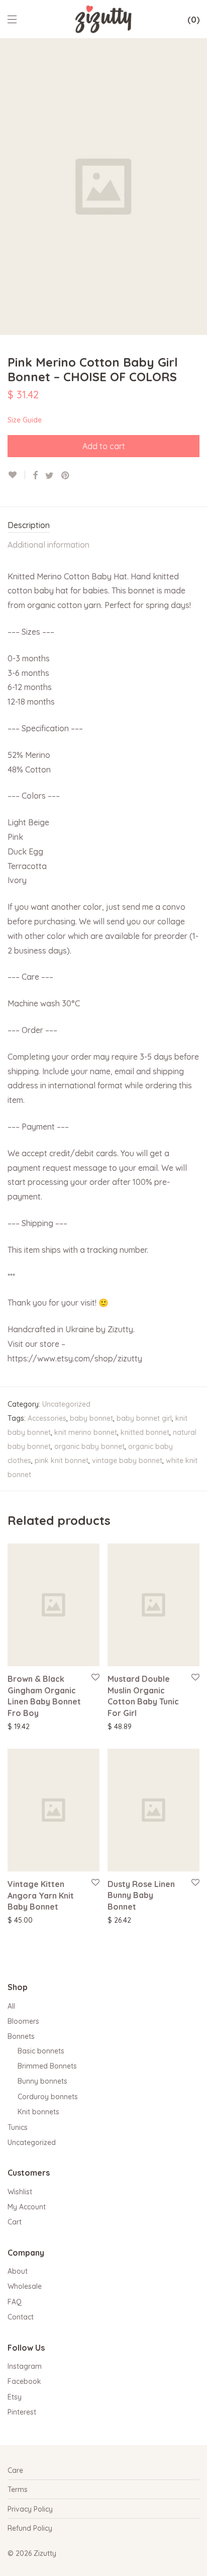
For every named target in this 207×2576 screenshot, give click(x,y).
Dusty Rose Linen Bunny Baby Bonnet (141, 1895)
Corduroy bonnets (48, 2097)
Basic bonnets (41, 2051)
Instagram (25, 2366)
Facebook (24, 2381)
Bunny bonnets (42, 2081)
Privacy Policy (30, 2509)
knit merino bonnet (86, 1432)
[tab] (103, 526)
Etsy (15, 2397)
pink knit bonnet (62, 1461)
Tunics (18, 2127)
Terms (18, 2489)
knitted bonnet (145, 1432)
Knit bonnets (38, 2112)
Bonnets (21, 2036)
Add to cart (104, 446)
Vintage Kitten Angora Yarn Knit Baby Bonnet (41, 1895)
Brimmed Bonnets (47, 2066)
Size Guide (25, 420)
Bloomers (23, 2021)
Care (15, 2470)
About (18, 2271)
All (11, 2006)
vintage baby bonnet (127, 1461)
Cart (15, 2222)
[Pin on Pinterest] (66, 476)
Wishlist (20, 2192)
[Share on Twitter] (49, 476)
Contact (21, 2317)
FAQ (15, 2302)
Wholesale (25, 2286)
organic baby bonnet (89, 1446)
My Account (27, 2207)
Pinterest (22, 2412)
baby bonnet (91, 1418)
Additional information (48, 545)
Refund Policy (30, 2528)
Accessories (47, 1418)
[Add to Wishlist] (16, 475)
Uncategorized (66, 1404)
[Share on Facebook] (35, 476)
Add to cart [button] (21, 1726)
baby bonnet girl (144, 1418)
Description (29, 525)
